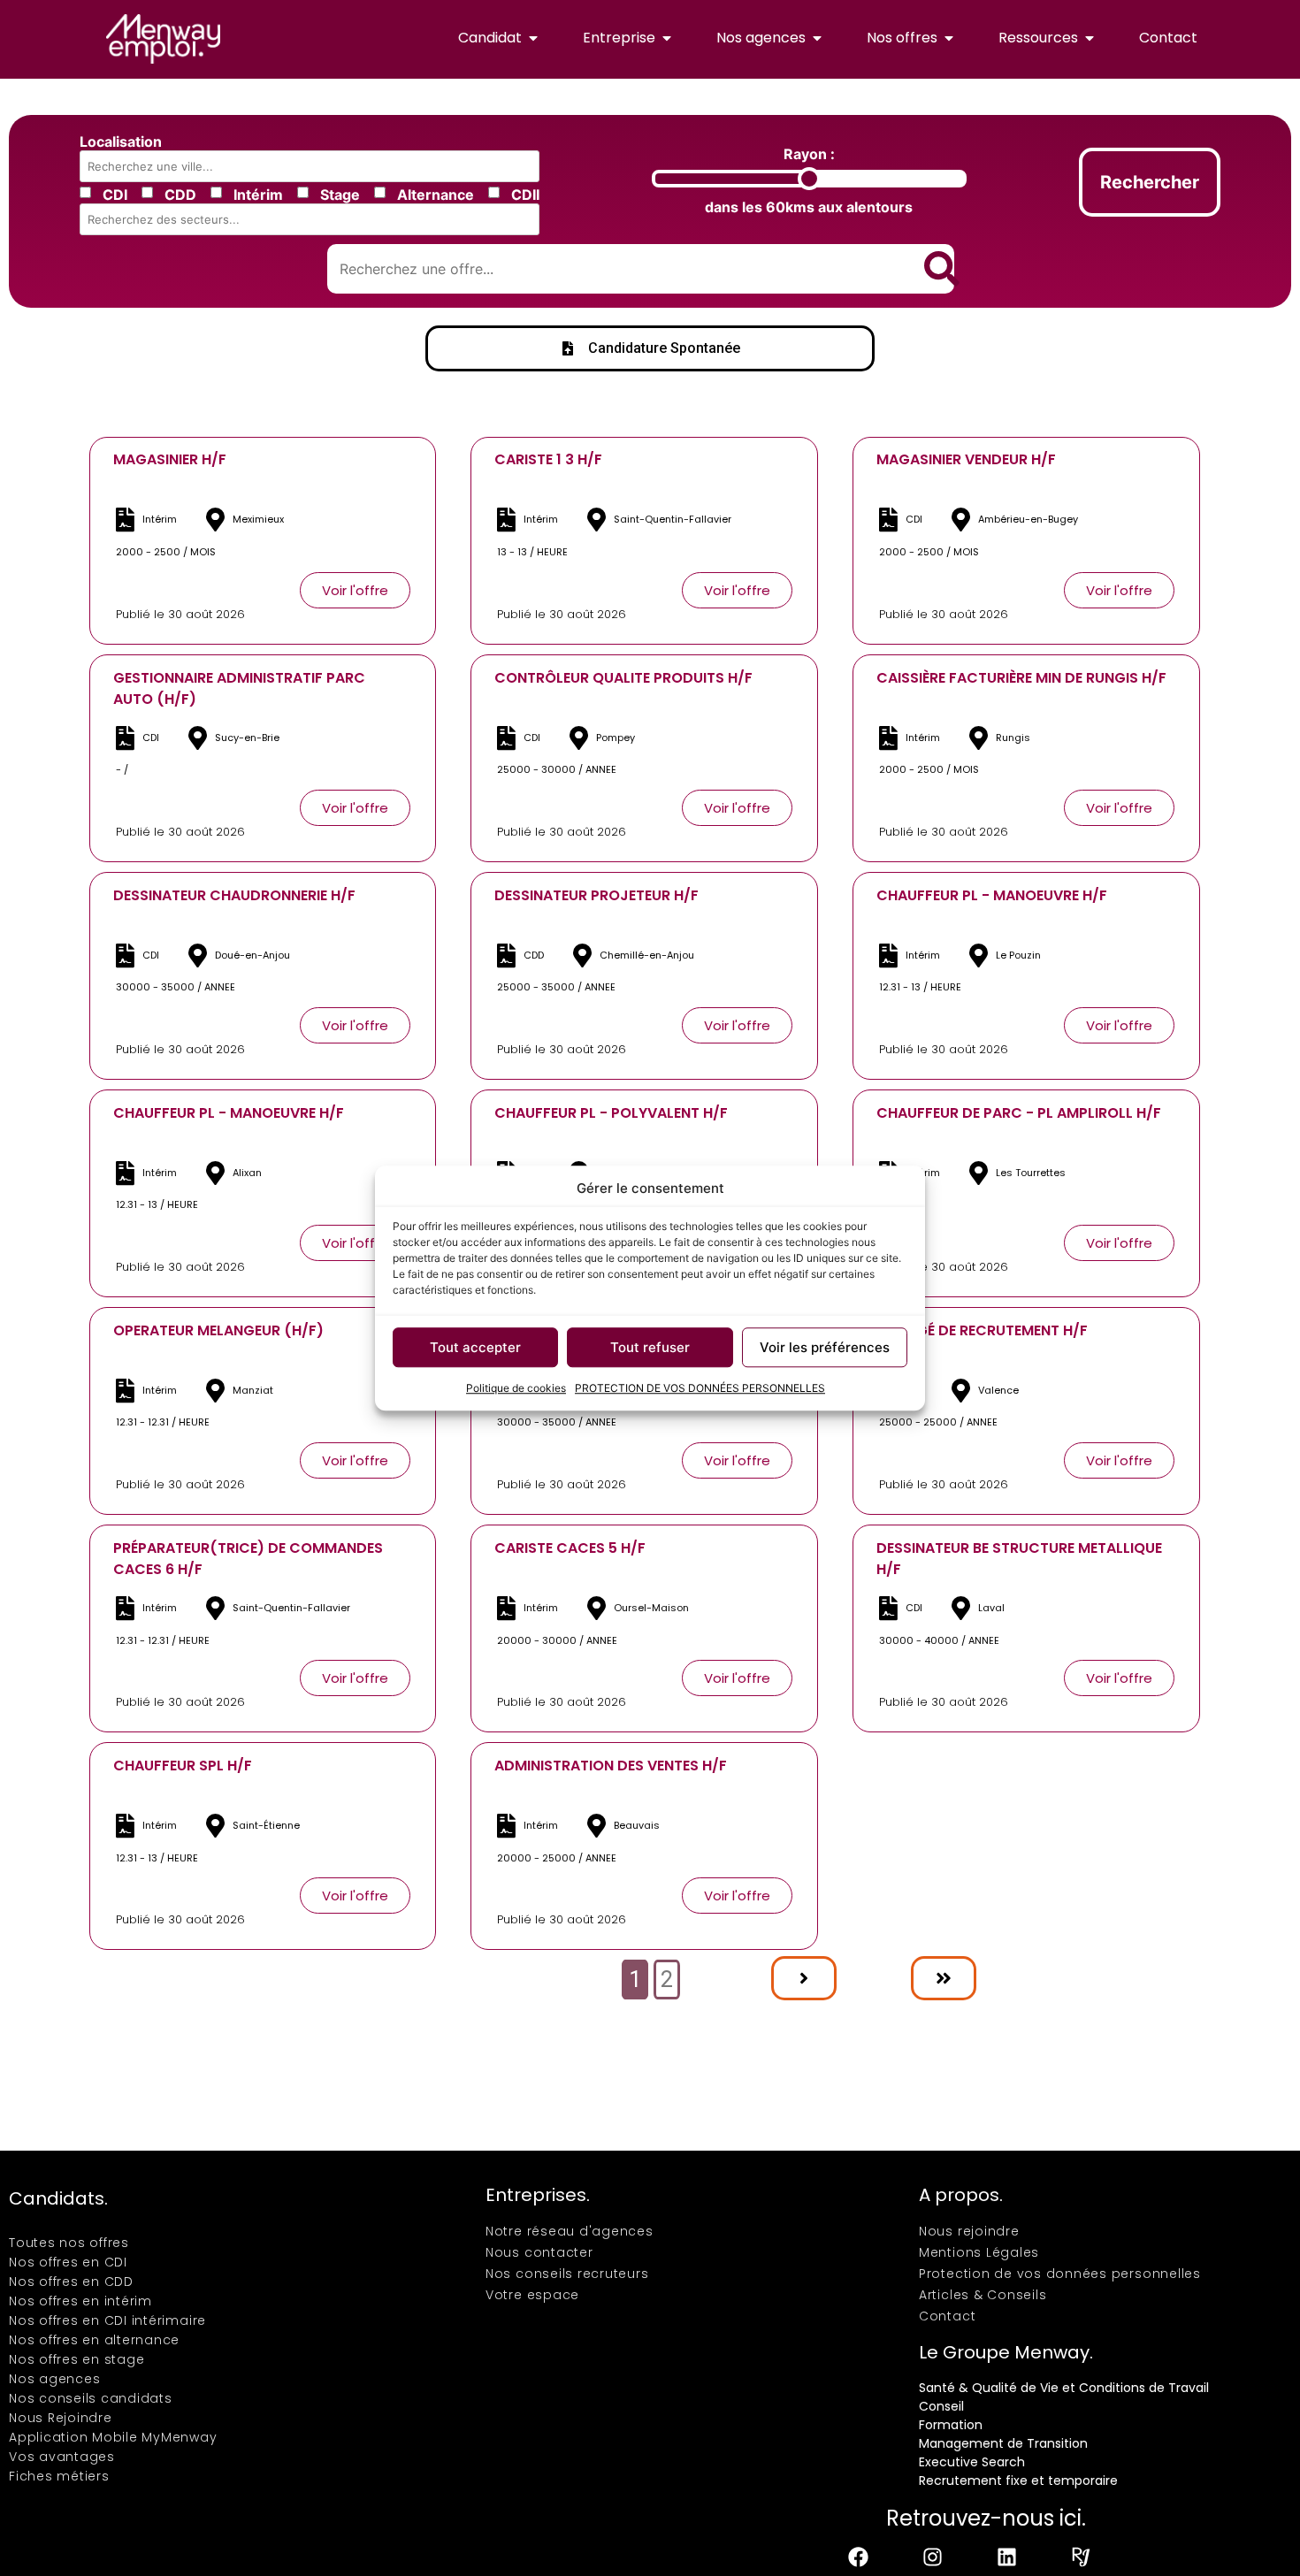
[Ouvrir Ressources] (1090, 38)
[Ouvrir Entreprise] (667, 38)
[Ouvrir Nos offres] (949, 38)
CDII (525, 195)
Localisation (121, 141)
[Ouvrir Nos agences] (817, 38)
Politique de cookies (516, 1388)
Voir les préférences (825, 1347)
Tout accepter (475, 1347)
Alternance (436, 195)
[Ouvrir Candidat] (533, 38)
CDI (115, 195)
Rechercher (1150, 182)
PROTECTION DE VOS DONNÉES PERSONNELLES (700, 1388)
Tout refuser (650, 1347)
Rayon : (809, 154)
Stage (340, 195)
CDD (180, 195)
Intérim (258, 195)
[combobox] (313, 166)
